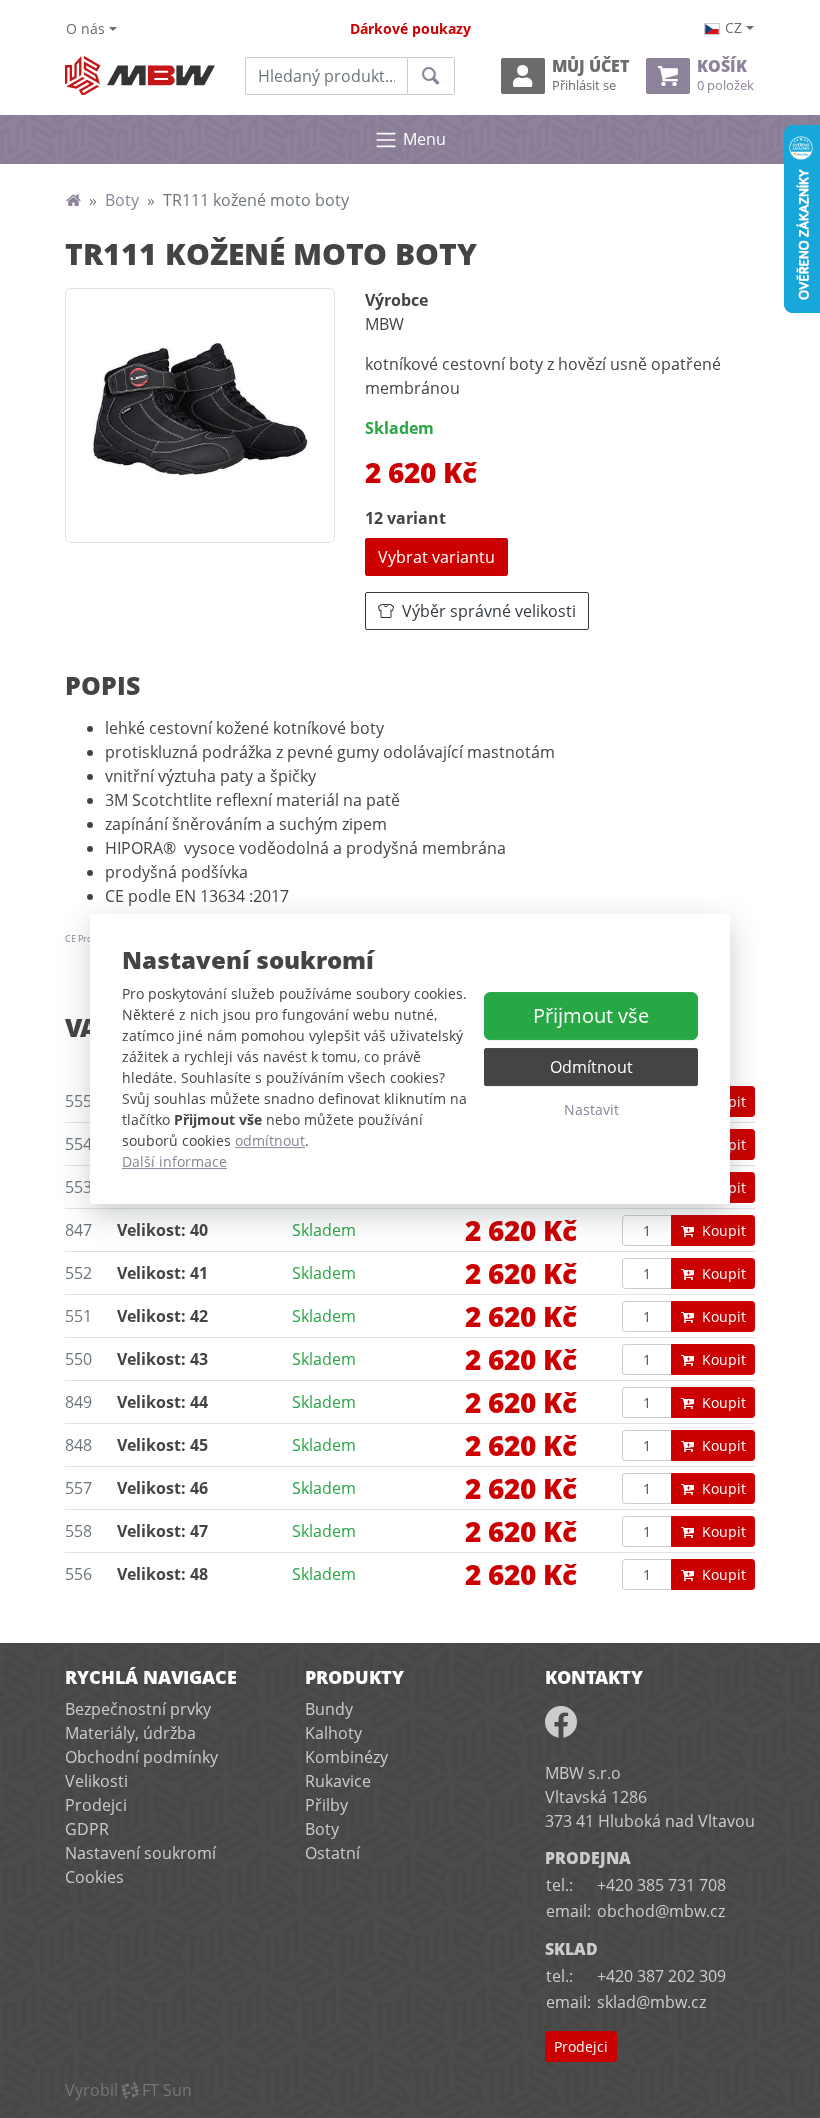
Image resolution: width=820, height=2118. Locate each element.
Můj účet (590, 75)
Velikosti (96, 1781)
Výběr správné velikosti (489, 611)
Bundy (329, 1709)
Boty (122, 200)
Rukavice (338, 1781)
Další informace (174, 1161)
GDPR (87, 1829)
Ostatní (332, 1853)
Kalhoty (333, 1733)
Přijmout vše (591, 1015)
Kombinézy (346, 1757)
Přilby (326, 1805)
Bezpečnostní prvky (138, 1709)
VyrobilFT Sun (128, 2090)
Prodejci (96, 1805)
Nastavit (591, 1109)
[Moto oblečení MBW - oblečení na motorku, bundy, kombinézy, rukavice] (73, 200)
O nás (85, 28)
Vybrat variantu (436, 557)
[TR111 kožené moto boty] (200, 415)
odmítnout (270, 1140)
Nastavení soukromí (140, 1853)
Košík (725, 75)
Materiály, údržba (130, 1733)
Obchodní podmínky (141, 1757)
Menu (424, 139)
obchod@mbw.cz (661, 1911)
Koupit (724, 1230)
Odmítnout (591, 1067)
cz (733, 27)
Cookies (94, 1877)
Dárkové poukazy (410, 28)
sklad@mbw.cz (651, 2002)
